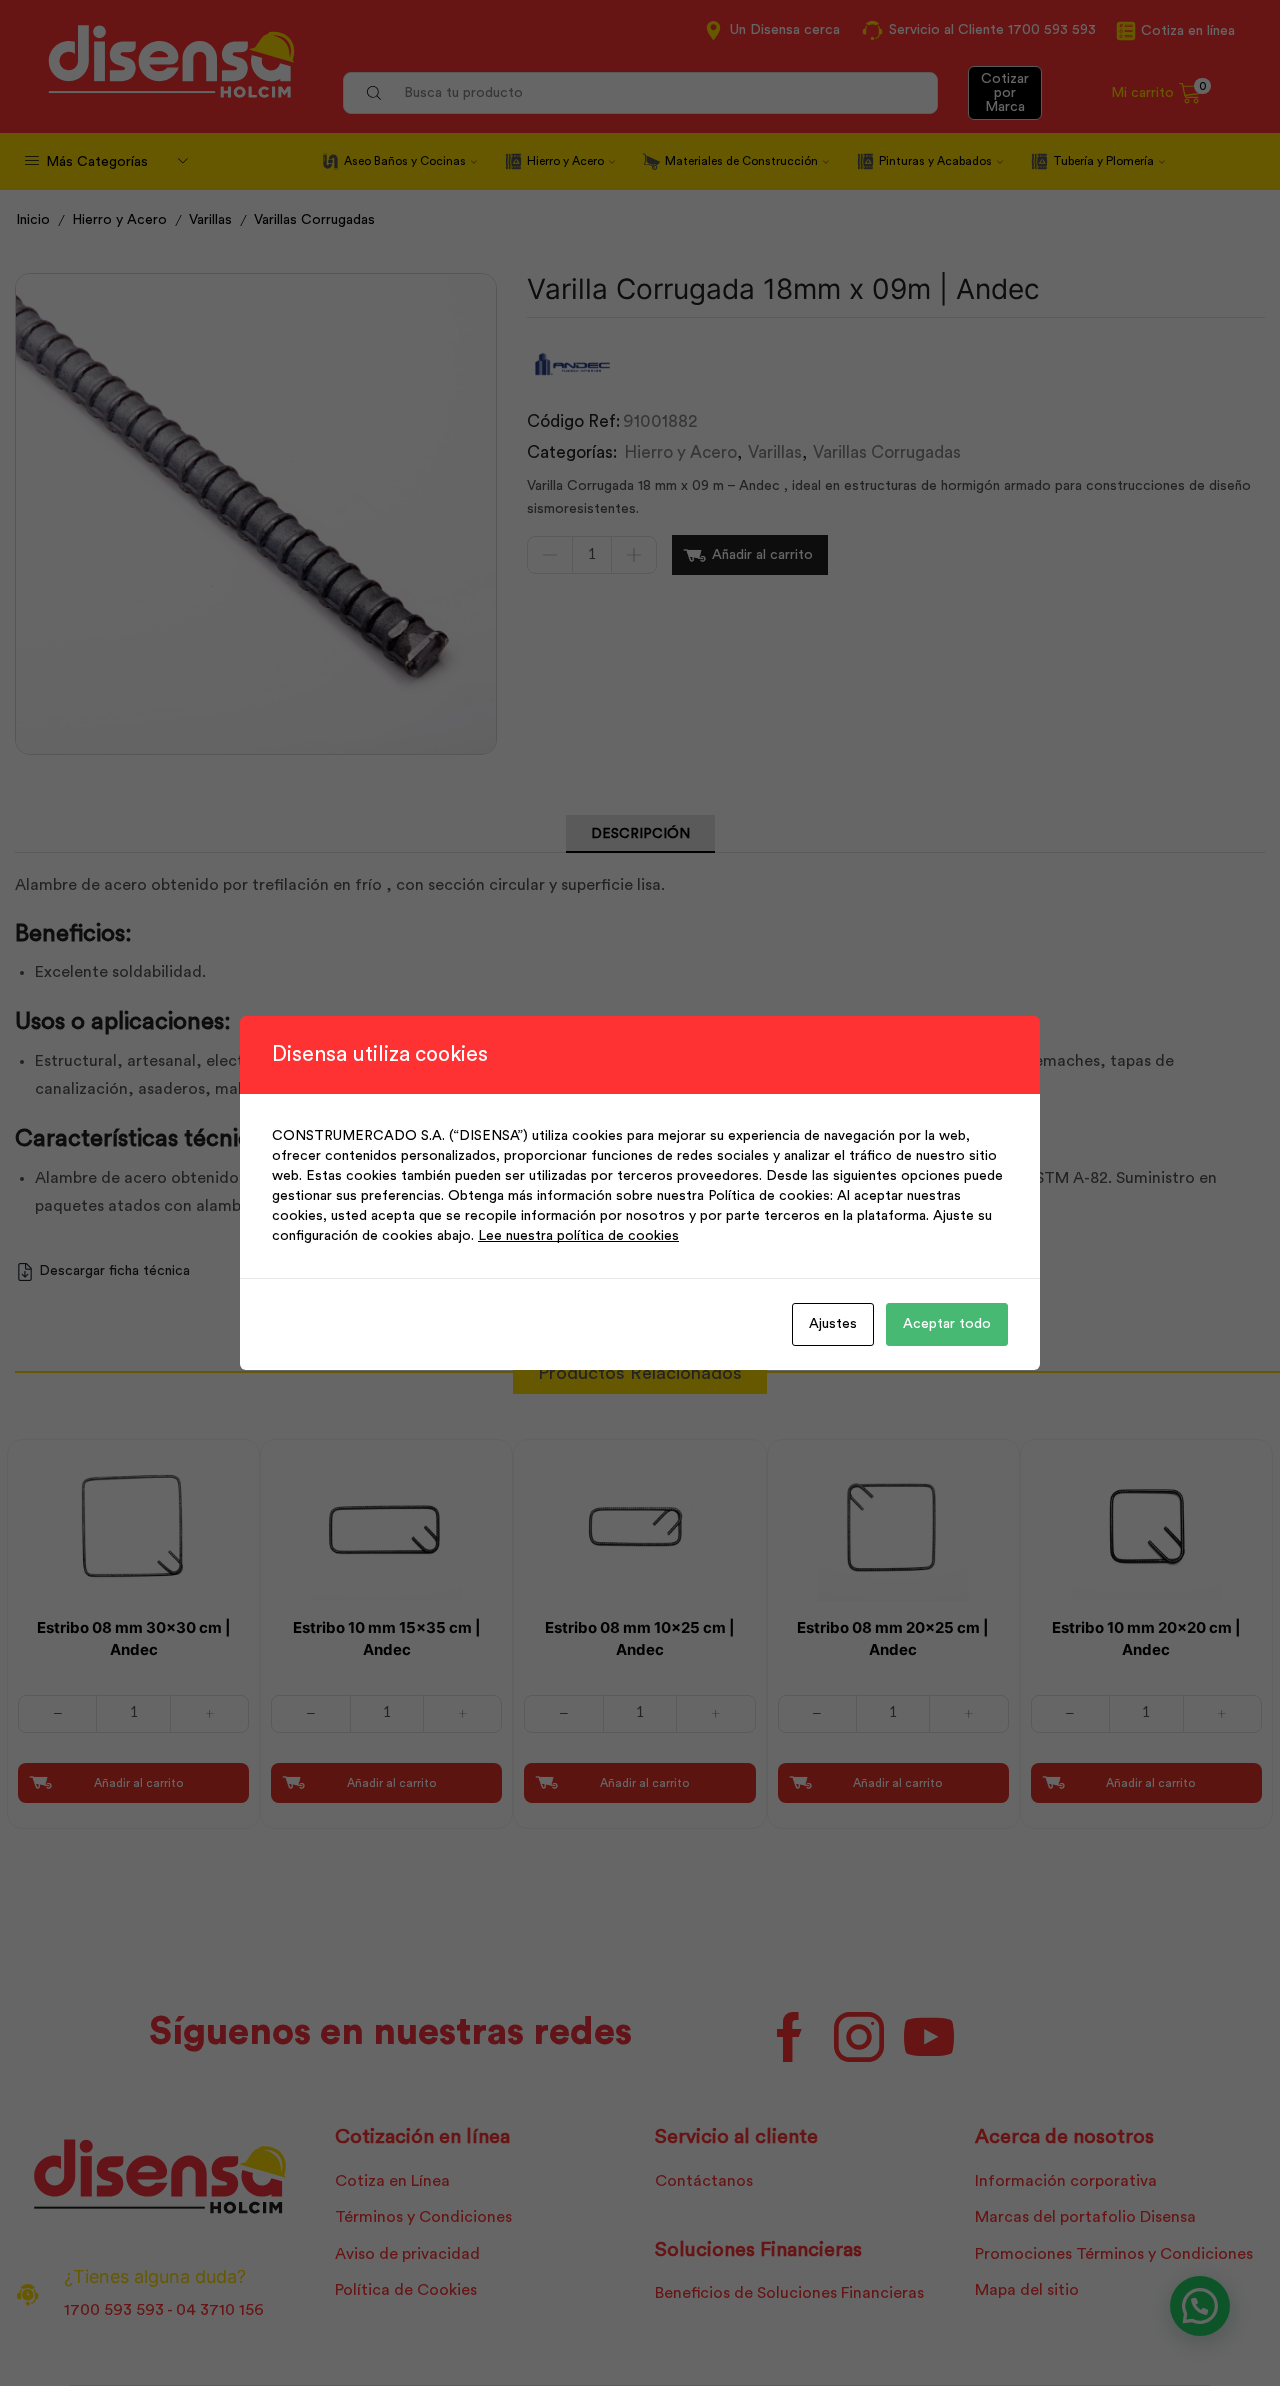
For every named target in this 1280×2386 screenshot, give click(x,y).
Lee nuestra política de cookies (578, 1236)
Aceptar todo (947, 1324)
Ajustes (833, 1324)
